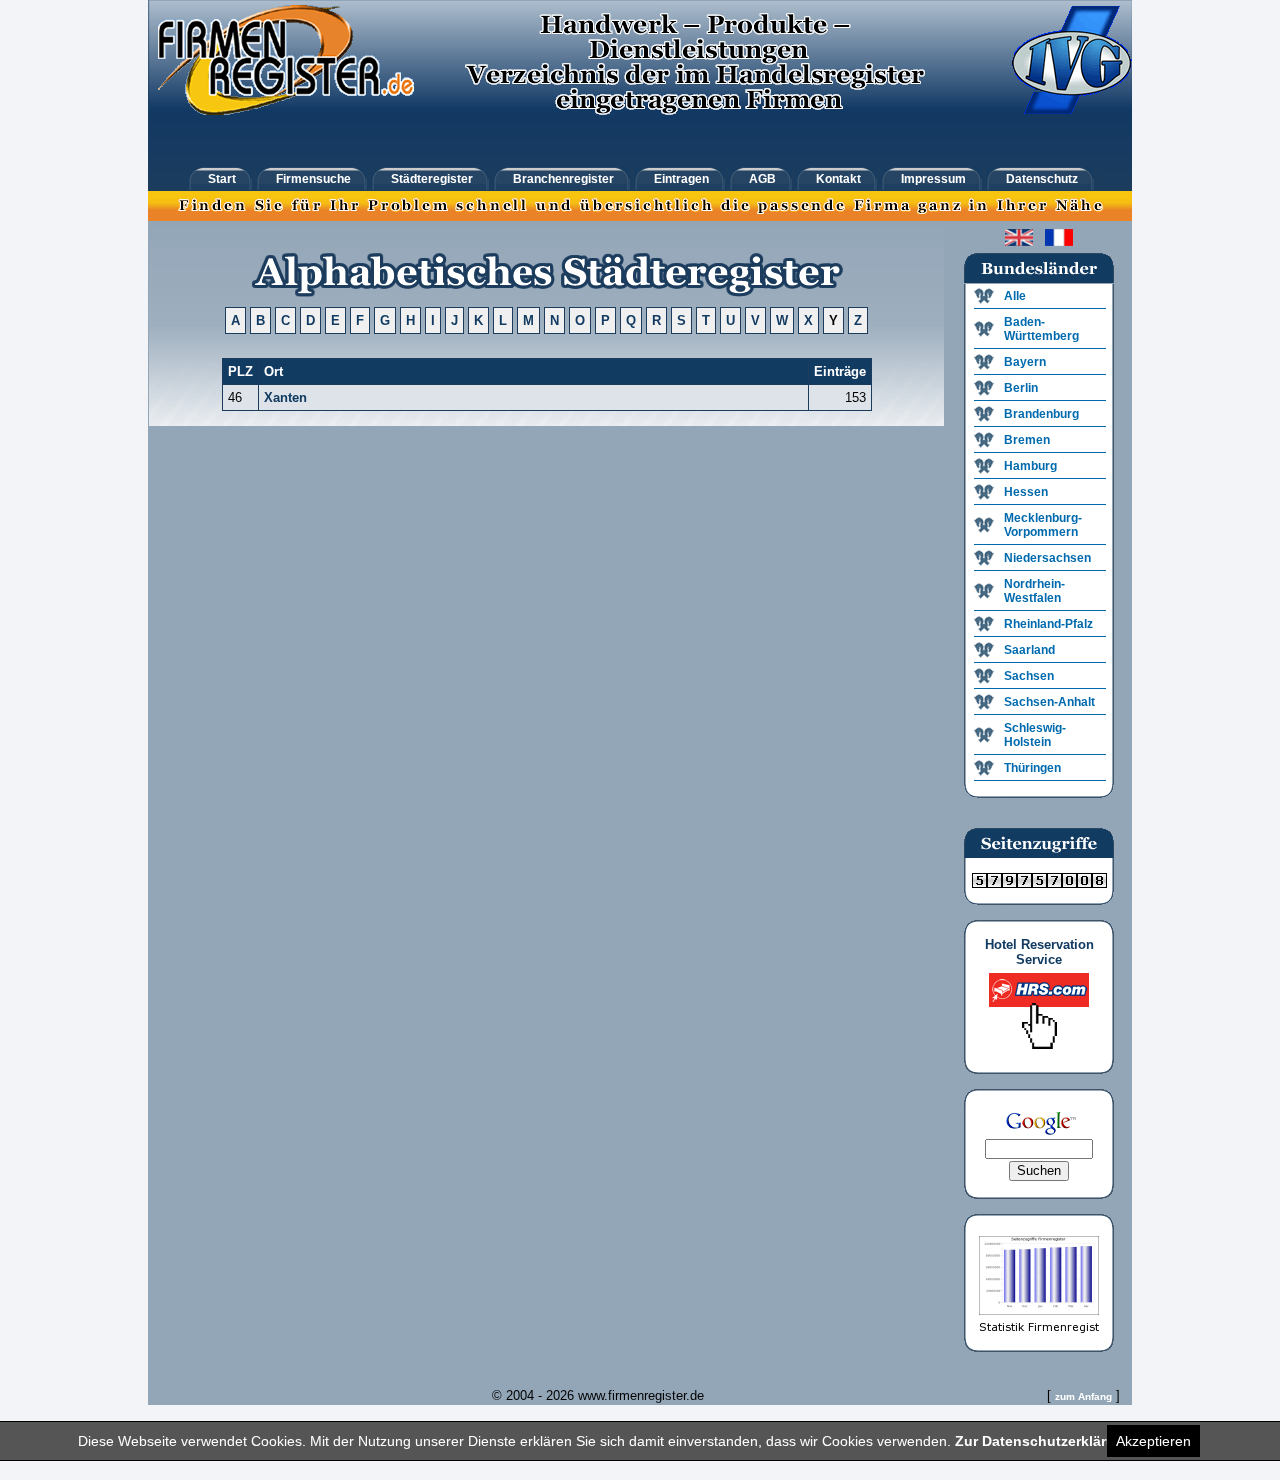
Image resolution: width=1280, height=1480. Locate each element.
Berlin (1021, 388)
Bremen (1027, 440)
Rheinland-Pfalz (1048, 624)
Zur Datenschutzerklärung (1044, 1441)
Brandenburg (1041, 414)
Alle (1015, 296)
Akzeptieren (1153, 1441)
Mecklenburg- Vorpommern (1043, 525)
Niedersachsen (1047, 558)
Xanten (285, 397)
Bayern (1025, 362)
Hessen (1026, 492)
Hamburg (1030, 466)
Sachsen (1029, 676)
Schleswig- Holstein (1035, 735)
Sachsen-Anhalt (1049, 702)
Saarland (1029, 650)
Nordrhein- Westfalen (1034, 591)
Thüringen (1032, 768)
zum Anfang (1083, 1396)
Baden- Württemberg (1041, 329)
